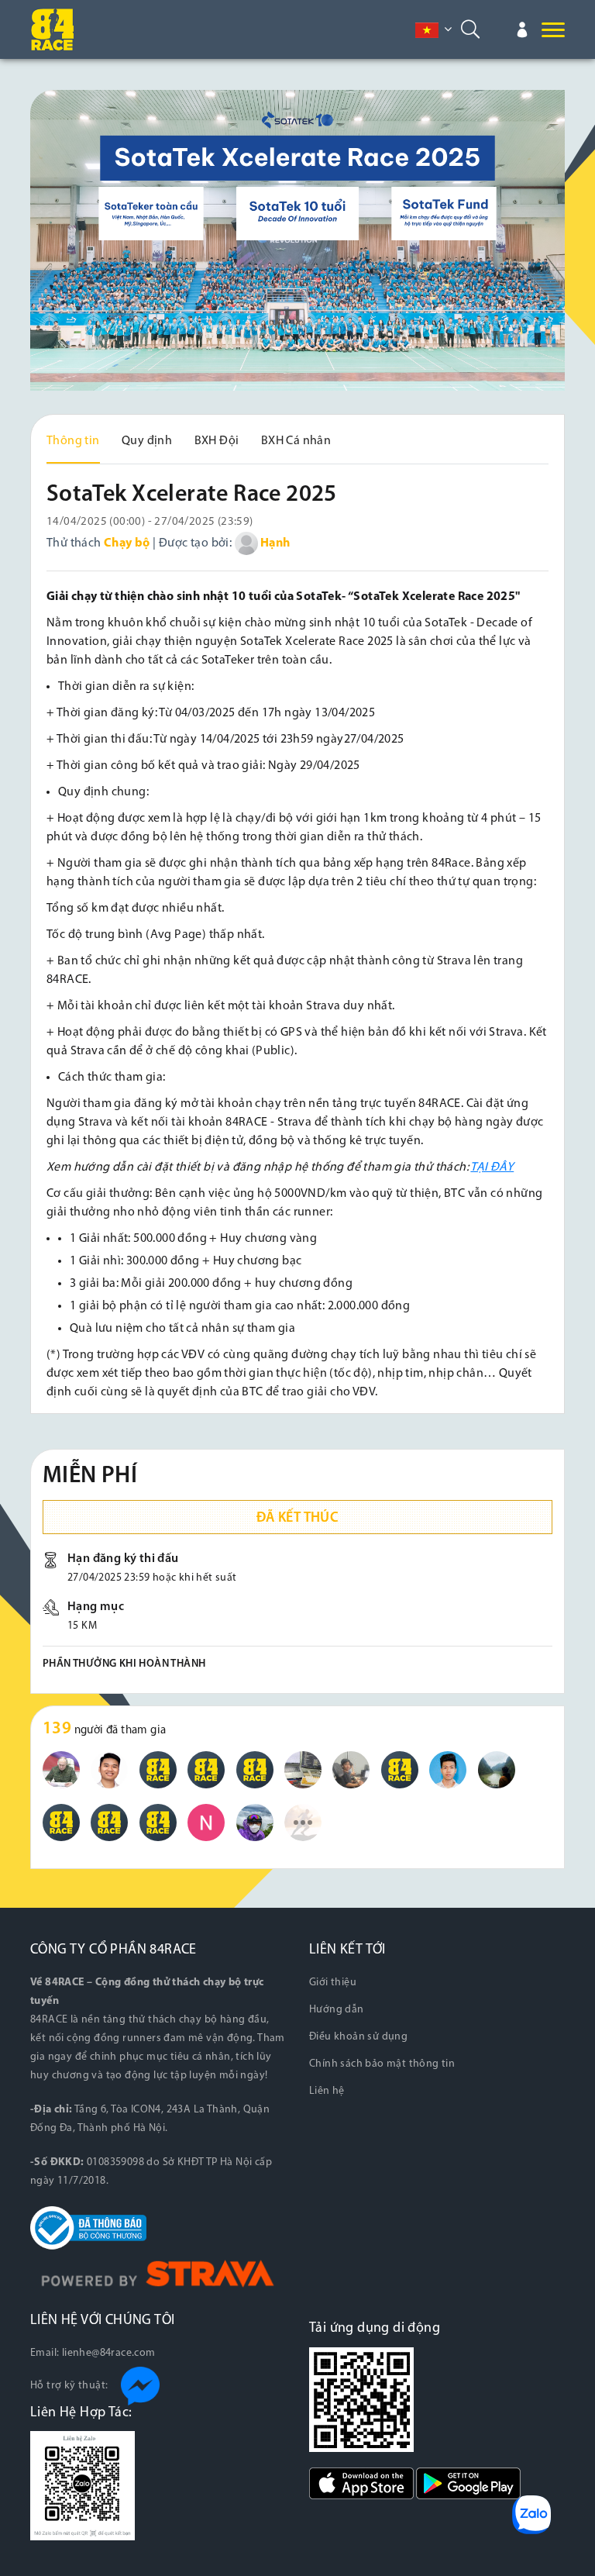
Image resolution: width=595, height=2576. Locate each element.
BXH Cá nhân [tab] (296, 441)
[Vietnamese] (427, 30)
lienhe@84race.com (109, 2353)
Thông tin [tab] (73, 441)
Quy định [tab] (147, 441)
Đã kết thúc (297, 1519)
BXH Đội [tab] (217, 441)
